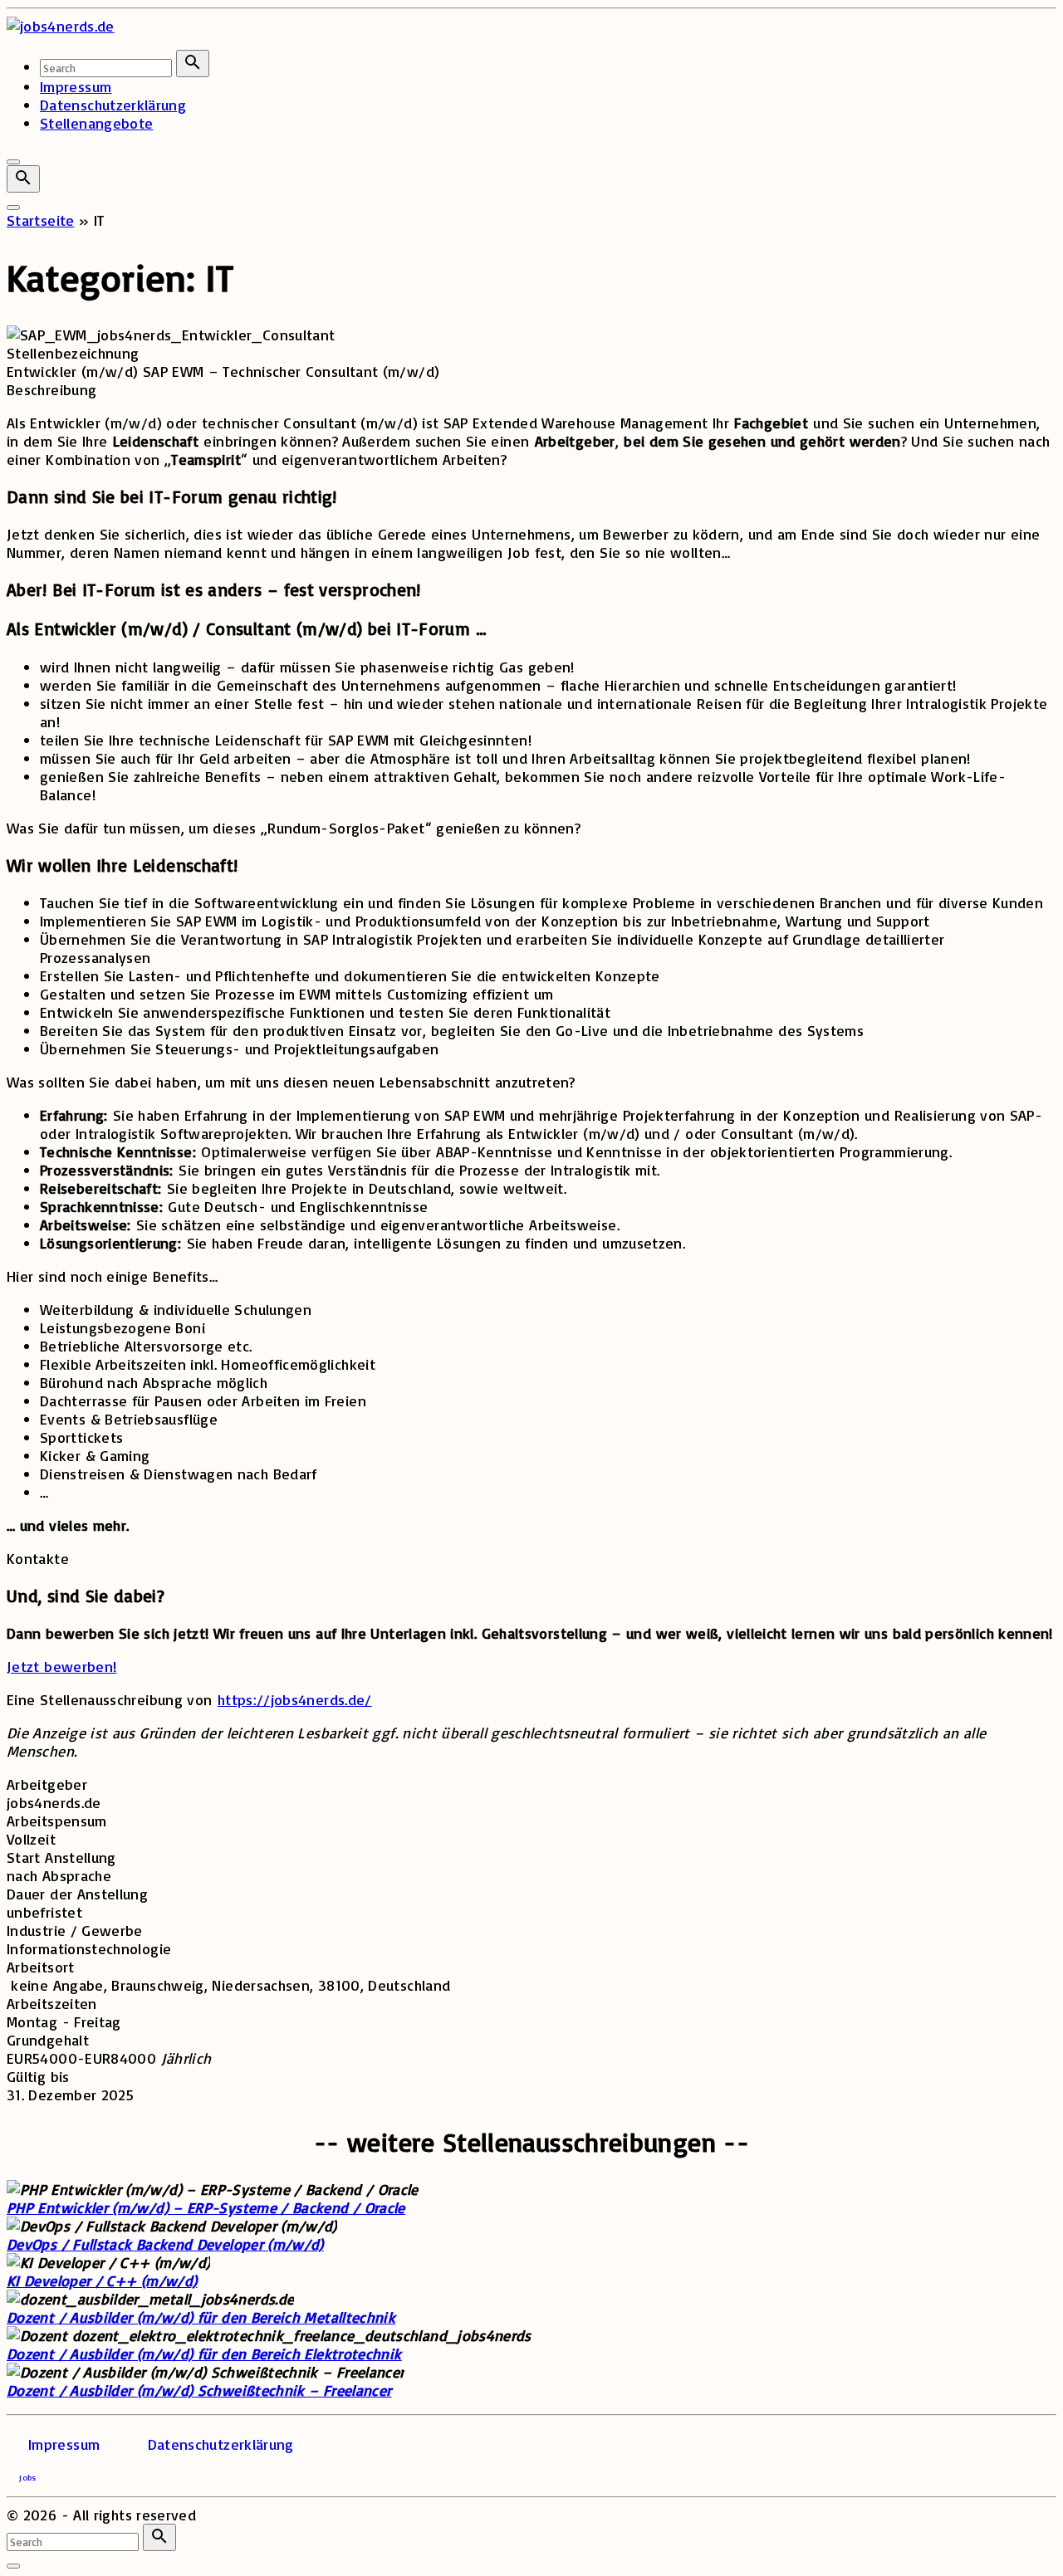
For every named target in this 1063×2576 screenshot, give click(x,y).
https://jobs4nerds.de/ (295, 1699)
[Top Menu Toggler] (13, 208)
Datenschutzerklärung (221, 2444)
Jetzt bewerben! (61, 1666)
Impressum (64, 2444)
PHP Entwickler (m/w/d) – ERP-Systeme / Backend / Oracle (206, 2207)
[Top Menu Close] (13, 162)
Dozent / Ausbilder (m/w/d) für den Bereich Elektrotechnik (204, 2354)
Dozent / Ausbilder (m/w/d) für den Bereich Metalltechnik (201, 2317)
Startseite (41, 220)
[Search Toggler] (13, 2566)
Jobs (27, 2477)
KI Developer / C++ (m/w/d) (102, 2280)
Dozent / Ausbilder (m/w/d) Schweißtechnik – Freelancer (199, 2390)
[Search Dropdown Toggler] (23, 179)
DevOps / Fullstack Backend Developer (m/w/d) (165, 2244)
